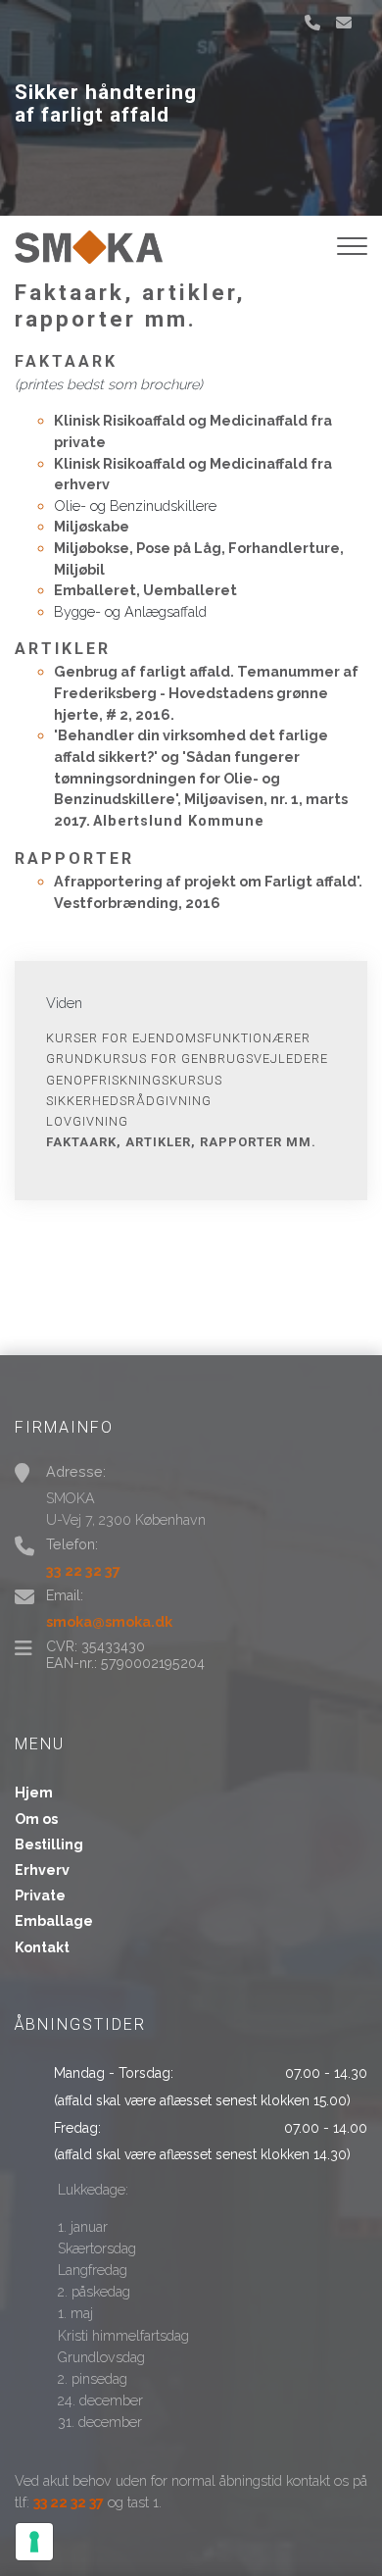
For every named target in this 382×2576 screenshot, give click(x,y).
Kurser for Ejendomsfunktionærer (178, 1038)
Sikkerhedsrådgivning (129, 1101)
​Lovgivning (87, 1121)
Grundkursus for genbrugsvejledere (187, 1059)
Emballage (54, 1921)
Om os (36, 1819)
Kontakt (42, 1947)
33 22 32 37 (83, 1570)
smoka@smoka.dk (109, 1621)
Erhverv (42, 1870)
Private (40, 1895)
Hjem (34, 1793)
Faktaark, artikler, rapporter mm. (181, 1142)
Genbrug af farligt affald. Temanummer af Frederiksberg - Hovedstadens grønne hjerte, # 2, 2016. (206, 692)
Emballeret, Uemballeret (145, 590)
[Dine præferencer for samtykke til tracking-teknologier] (34, 2542)
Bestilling (49, 1844)
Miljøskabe (92, 526)
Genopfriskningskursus (134, 1080)
